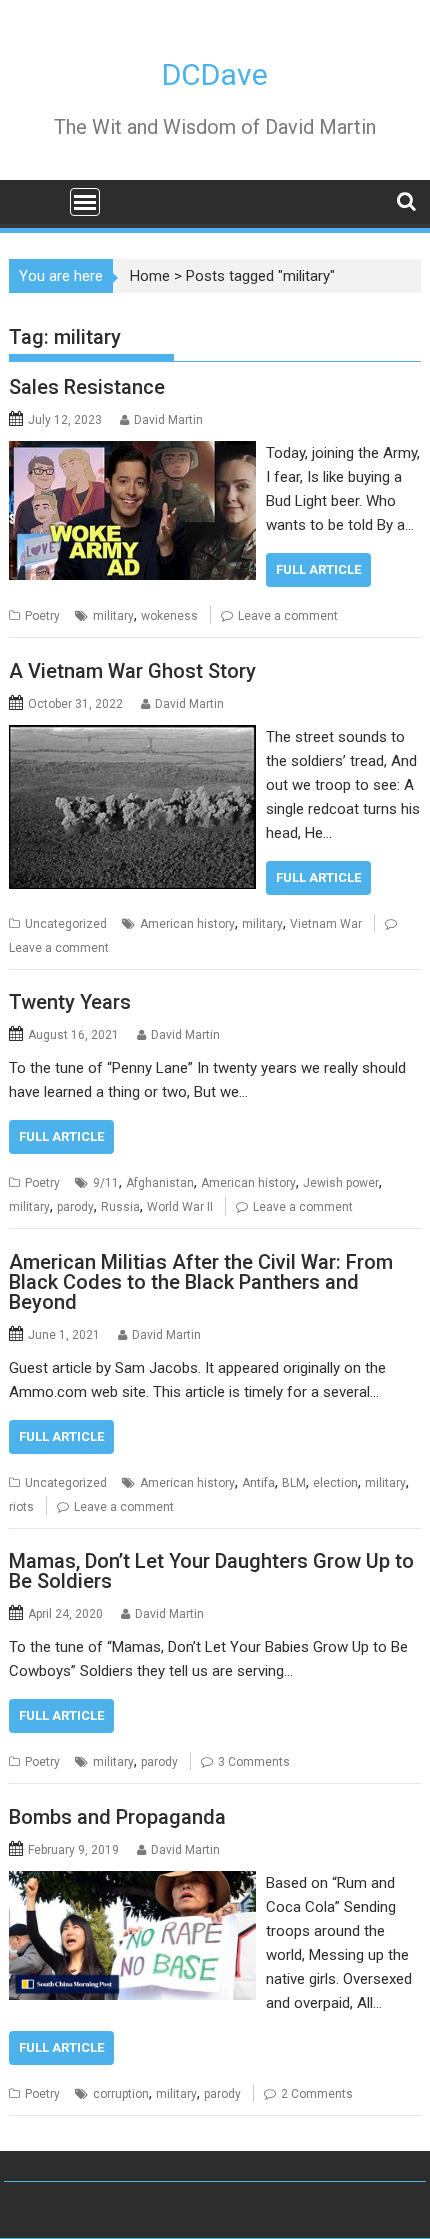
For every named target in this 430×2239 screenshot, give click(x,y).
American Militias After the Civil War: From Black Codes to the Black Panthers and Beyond (201, 1282)
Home (150, 276)
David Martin (168, 420)
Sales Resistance (87, 387)
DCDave (215, 74)
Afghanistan (160, 1183)
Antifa (258, 1483)
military (113, 616)
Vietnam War (326, 924)
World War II (180, 1207)
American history (187, 924)
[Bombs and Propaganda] (132, 1883)
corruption (121, 2094)
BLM (294, 1483)
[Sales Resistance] (132, 453)
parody (75, 1207)
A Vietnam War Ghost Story (132, 671)
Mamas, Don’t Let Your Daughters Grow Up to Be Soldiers (211, 1571)
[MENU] (85, 202)
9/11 (106, 1183)
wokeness (169, 616)
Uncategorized (66, 924)
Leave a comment (288, 616)
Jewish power (341, 1183)
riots (21, 1507)
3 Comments (254, 1762)
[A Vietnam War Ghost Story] (132, 737)
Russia (120, 1207)
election (335, 1483)
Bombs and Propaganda (117, 1817)
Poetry (42, 616)
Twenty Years (70, 1002)
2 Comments (317, 2094)
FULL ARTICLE (318, 569)
